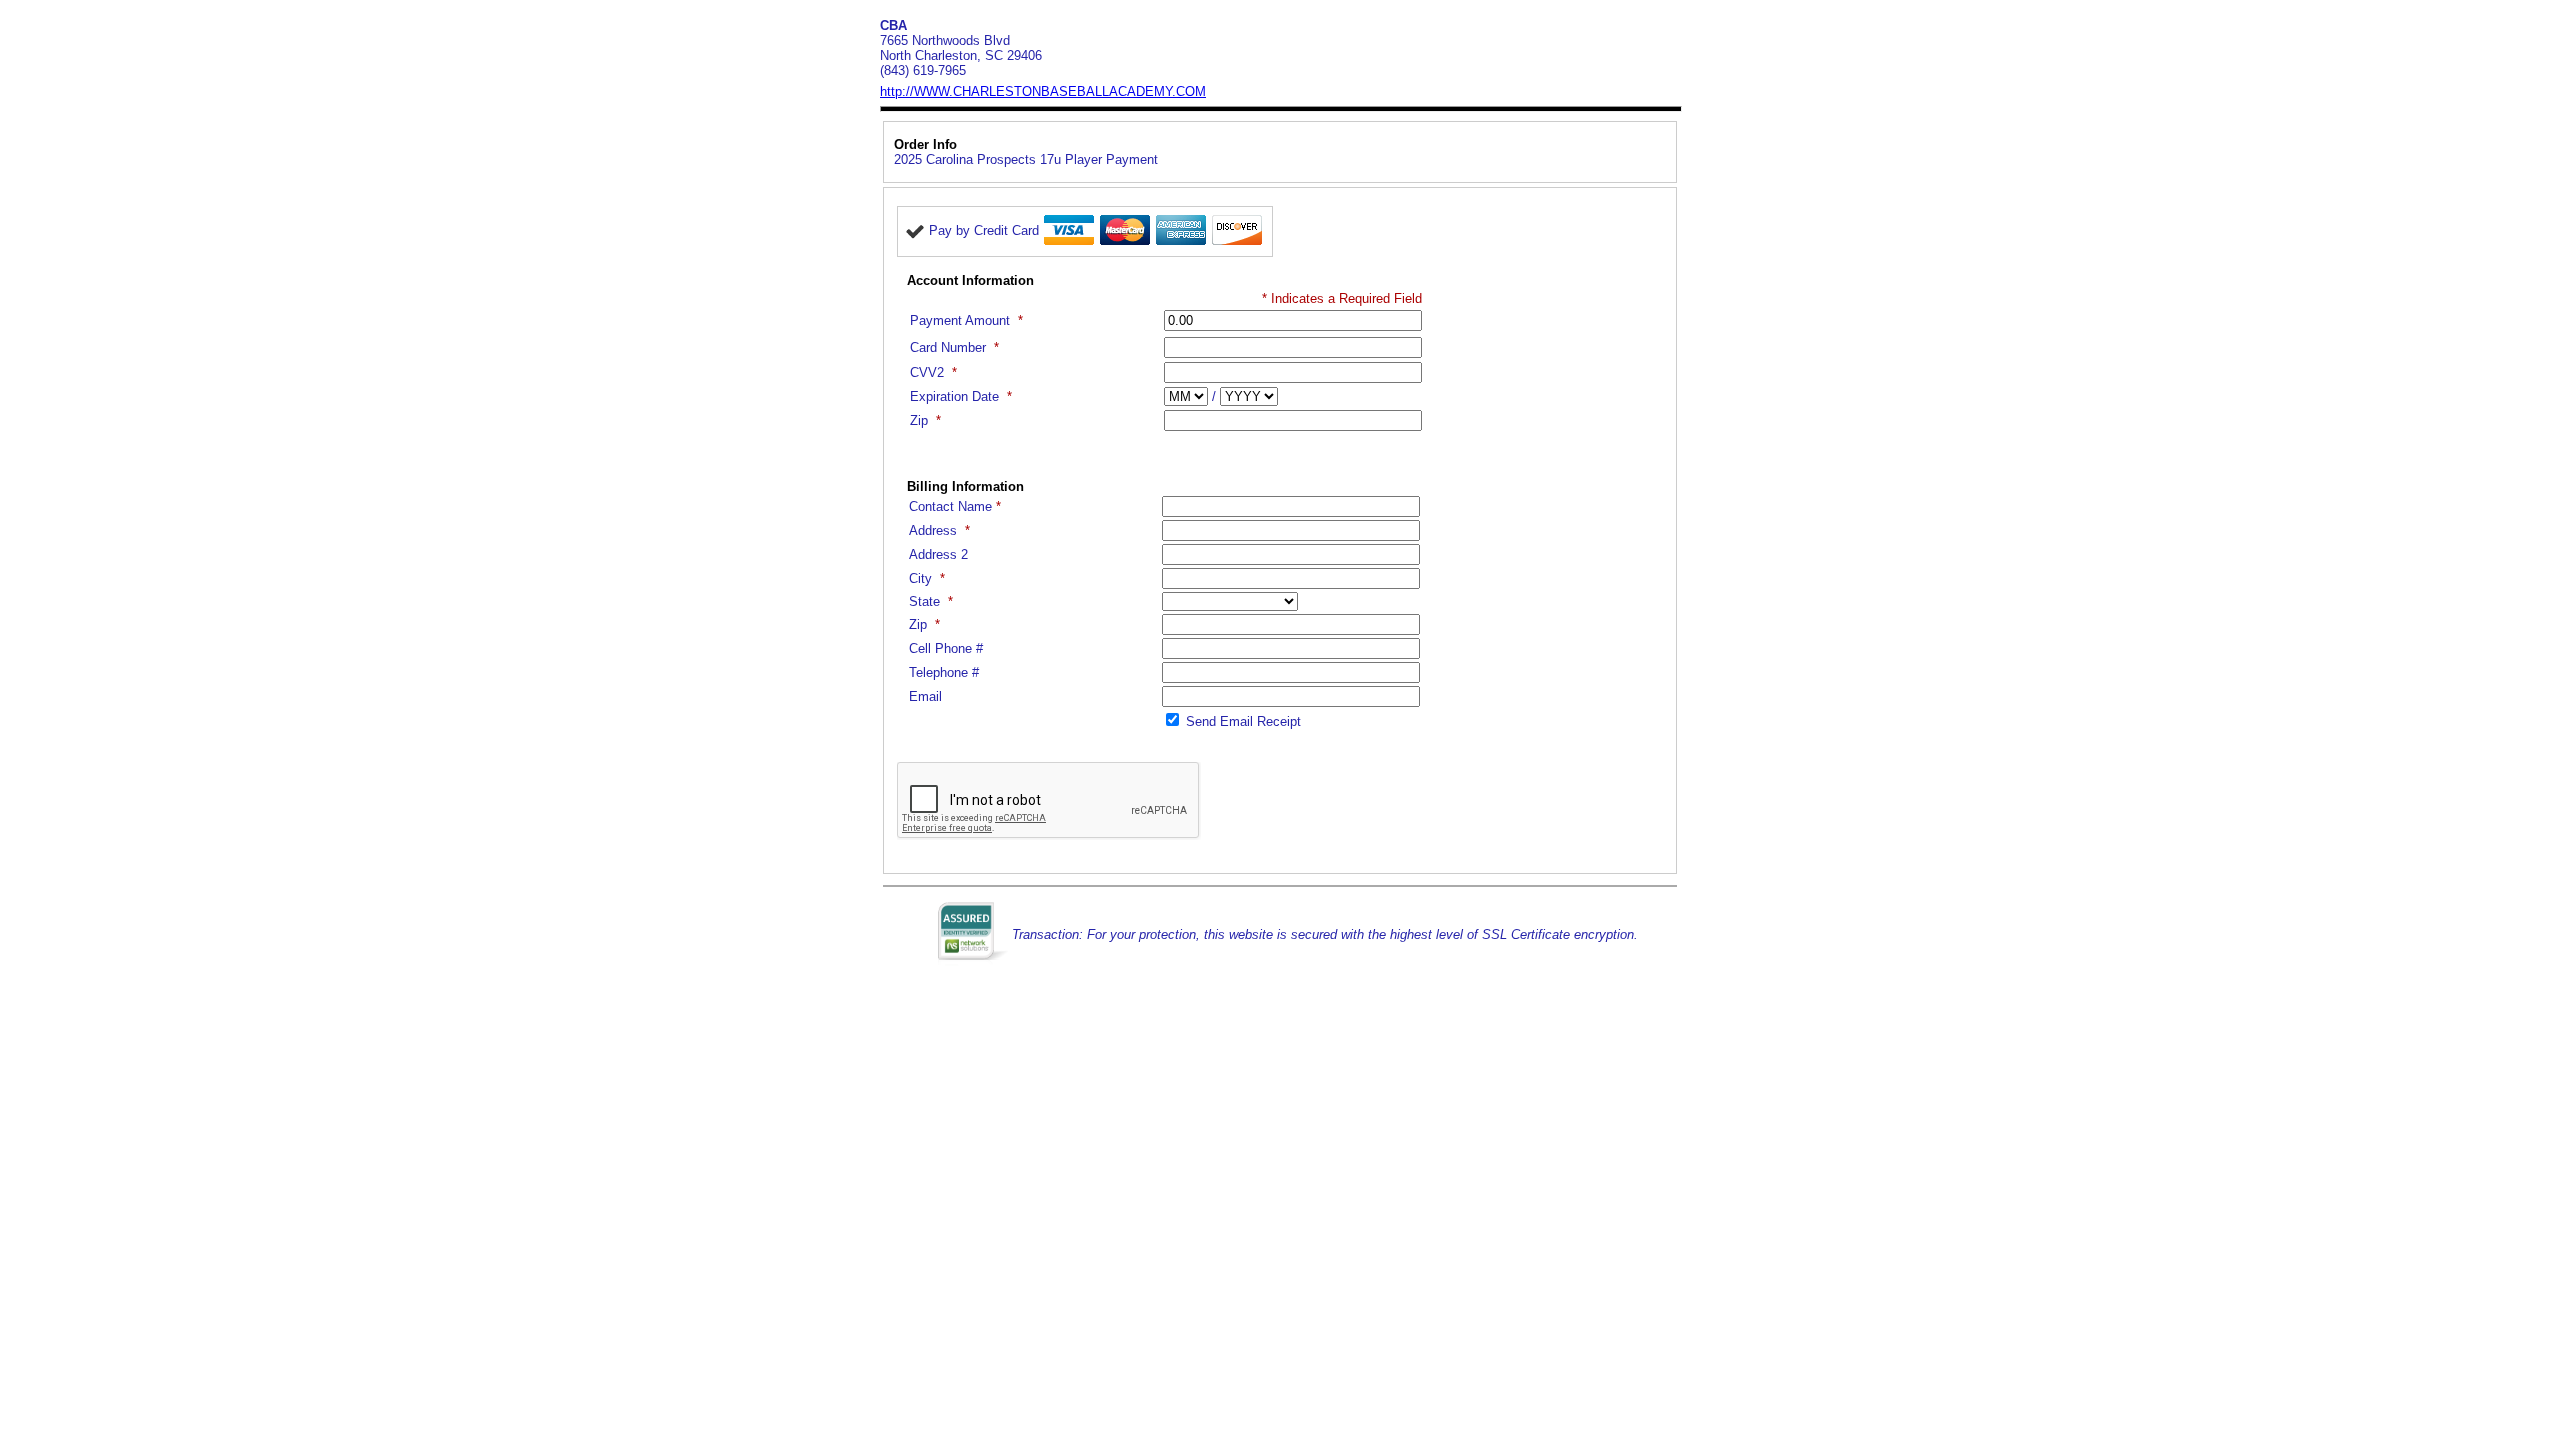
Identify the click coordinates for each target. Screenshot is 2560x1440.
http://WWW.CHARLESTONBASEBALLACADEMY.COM (1043, 91)
